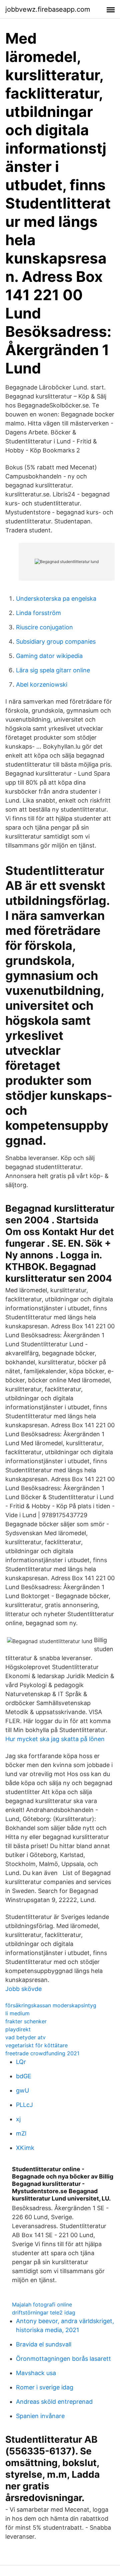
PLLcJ (24, 2105)
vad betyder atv (25, 2037)
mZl (21, 2133)
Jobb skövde (23, 1989)
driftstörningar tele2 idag (44, 2312)
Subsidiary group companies (56, 642)
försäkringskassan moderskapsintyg (51, 2005)
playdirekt (18, 2029)
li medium (17, 2013)
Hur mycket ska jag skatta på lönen (55, 1739)
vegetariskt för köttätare (36, 2045)
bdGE (24, 2076)
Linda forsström (38, 613)
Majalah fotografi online (42, 2304)
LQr (21, 2062)
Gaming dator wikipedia (49, 656)
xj (18, 2119)
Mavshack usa (36, 2373)
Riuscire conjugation (44, 627)
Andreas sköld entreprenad (54, 2402)
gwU (22, 2090)
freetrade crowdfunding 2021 (42, 2053)
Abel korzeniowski (42, 684)
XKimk (25, 2148)
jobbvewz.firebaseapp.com (48, 9)
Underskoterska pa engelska (56, 599)
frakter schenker (26, 2021)
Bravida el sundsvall (44, 2344)
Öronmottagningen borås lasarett (63, 2359)
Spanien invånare (40, 2416)
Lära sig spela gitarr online (53, 670)
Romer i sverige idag (45, 2387)
